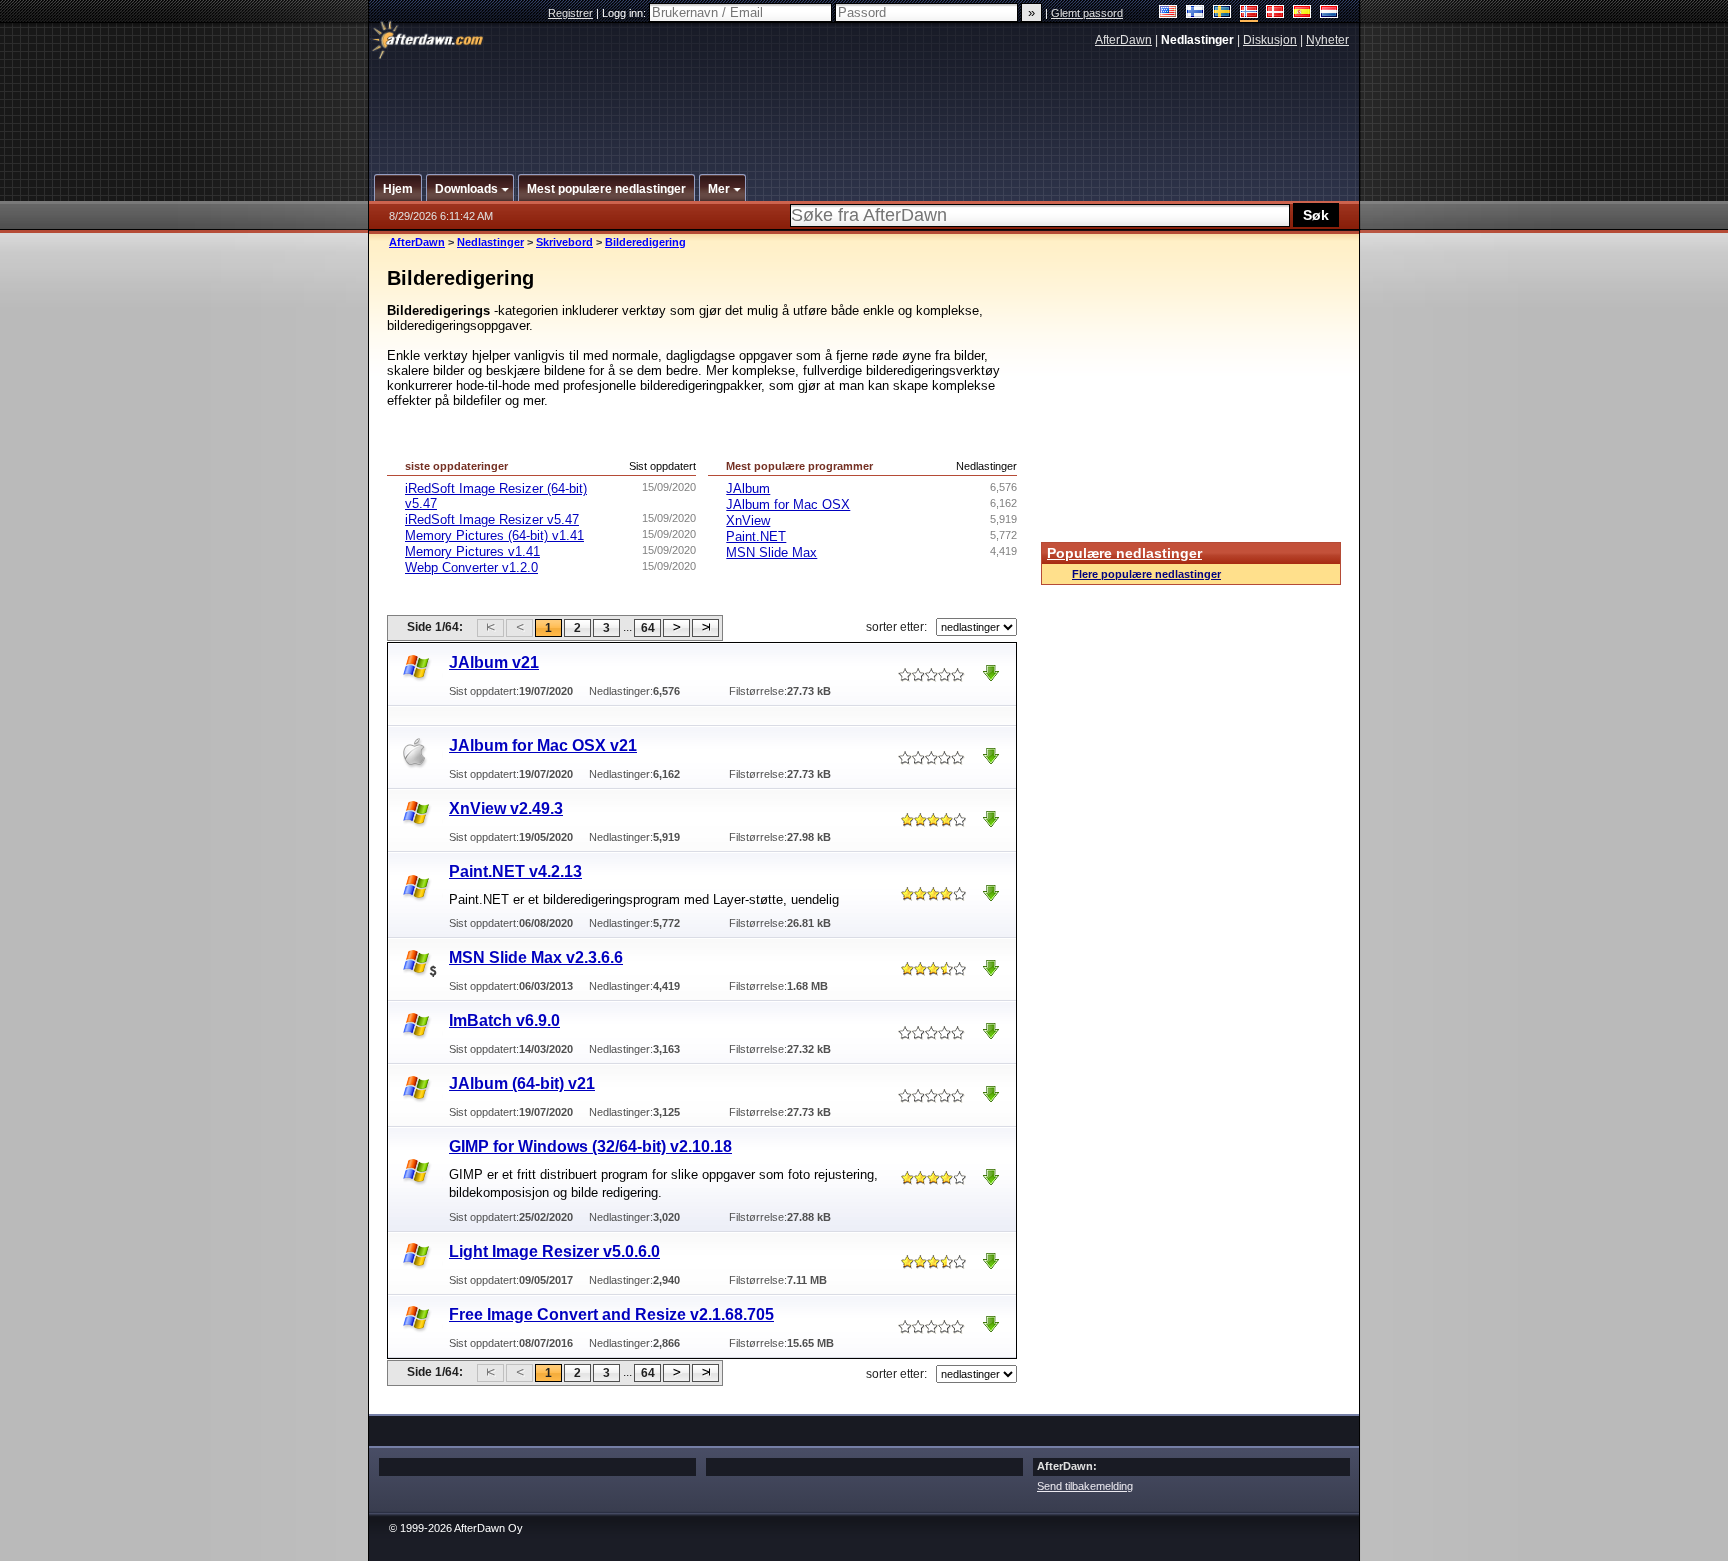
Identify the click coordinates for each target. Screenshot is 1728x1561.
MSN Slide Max (771, 552)
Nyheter (1327, 40)
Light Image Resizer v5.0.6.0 (554, 1251)
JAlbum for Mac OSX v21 (543, 745)
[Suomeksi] (1195, 13)
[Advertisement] (865, 103)
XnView (748, 520)
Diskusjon (1270, 40)
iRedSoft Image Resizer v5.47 (492, 519)
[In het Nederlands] (1329, 13)
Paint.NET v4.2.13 (515, 871)
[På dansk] (1275, 13)
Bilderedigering (645, 242)
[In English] (1168, 13)
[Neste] (676, 628)
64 (648, 628)
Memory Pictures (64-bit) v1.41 (494, 535)
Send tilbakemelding (1085, 1486)
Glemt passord (1087, 13)
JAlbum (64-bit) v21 (522, 1083)
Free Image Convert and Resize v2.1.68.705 (611, 1314)
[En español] (1302, 13)
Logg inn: (625, 13)
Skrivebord (564, 242)
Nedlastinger (490, 242)
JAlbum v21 (494, 662)
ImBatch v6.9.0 (504, 1020)
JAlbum (748, 488)
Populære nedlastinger (1124, 553)
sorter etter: (896, 627)
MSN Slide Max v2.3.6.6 (536, 957)
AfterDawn (1123, 40)
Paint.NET (756, 536)
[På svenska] (1222, 13)
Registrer (570, 13)
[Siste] (705, 628)
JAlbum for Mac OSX (788, 504)
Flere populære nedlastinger (1146, 574)
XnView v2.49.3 (506, 808)
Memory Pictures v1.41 (472, 551)
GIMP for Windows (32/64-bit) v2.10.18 (590, 1146)
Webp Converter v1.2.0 (471, 567)
